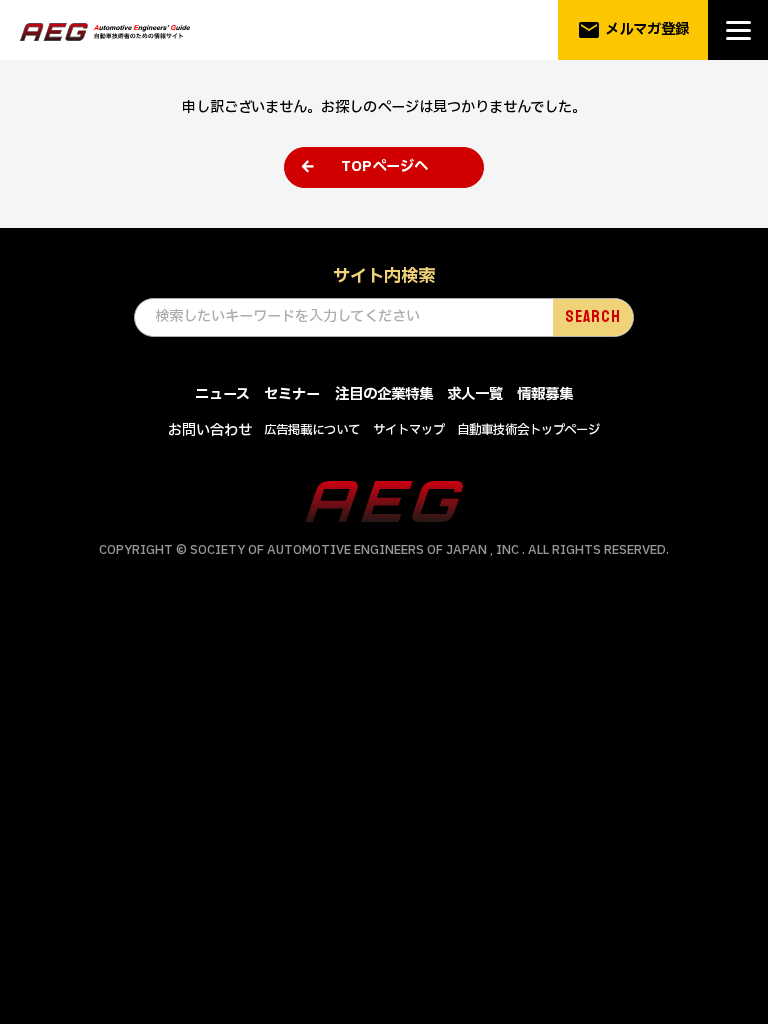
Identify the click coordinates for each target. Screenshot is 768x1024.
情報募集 (545, 394)
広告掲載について (312, 430)
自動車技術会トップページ (528, 430)
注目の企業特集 (384, 394)
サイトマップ (409, 430)
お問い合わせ (210, 430)
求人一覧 (475, 394)
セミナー (292, 394)
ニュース (222, 394)
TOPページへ (384, 166)
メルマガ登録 (633, 30)
